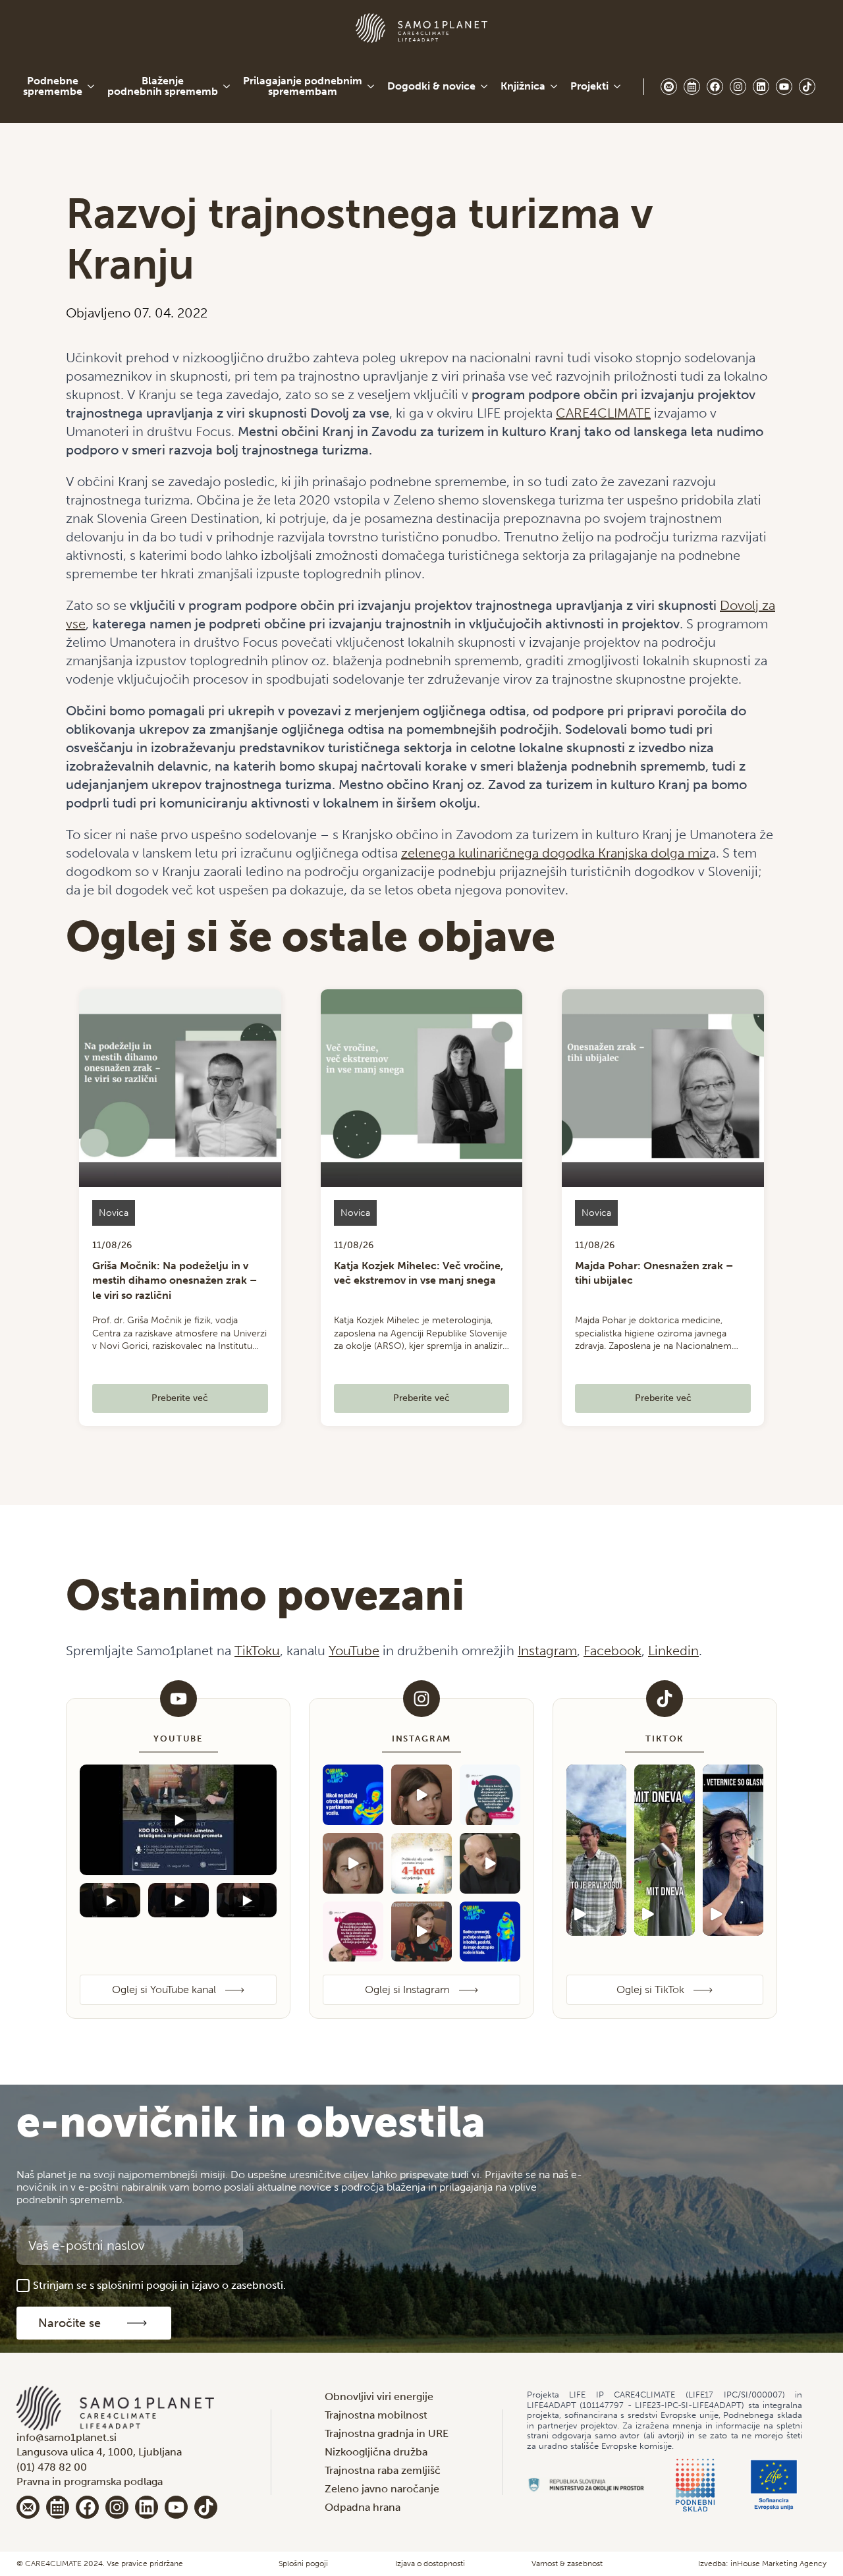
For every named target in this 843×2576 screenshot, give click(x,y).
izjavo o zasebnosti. (239, 2285)
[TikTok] (206, 2507)
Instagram (547, 1651)
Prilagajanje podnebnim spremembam (303, 86)
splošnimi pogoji (137, 2285)
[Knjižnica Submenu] (555, 86)
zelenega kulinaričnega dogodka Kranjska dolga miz (555, 853)
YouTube (354, 1651)
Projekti (589, 86)
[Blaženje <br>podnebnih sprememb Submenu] (227, 86)
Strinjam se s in (159, 2285)
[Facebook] (87, 2507)
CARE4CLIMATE (603, 413)
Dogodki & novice (431, 86)
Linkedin (673, 1651)
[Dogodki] (58, 2507)
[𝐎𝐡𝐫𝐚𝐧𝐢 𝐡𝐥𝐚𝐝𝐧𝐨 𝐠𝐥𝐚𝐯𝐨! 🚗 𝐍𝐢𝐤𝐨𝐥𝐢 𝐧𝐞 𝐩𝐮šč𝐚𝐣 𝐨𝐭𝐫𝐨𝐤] (353, 1795)
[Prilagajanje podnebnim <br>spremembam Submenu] (371, 86)
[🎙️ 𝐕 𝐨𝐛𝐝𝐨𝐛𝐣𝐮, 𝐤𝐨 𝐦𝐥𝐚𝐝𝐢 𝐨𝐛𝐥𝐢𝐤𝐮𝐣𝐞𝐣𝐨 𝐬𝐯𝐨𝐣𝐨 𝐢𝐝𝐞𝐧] (421, 1795)
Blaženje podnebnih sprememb (163, 86)
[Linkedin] (147, 2507)
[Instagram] (117, 2507)
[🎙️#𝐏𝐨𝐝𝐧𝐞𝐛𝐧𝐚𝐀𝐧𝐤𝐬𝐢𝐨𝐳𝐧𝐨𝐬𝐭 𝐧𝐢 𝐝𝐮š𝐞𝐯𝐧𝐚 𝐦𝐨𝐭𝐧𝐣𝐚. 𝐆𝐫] (421, 1932)
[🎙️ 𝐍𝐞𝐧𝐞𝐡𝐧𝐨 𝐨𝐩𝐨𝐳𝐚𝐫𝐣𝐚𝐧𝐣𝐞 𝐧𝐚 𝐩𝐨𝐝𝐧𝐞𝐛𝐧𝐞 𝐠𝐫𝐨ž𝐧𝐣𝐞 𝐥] (490, 1863)
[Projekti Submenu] (618, 86)
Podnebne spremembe (53, 86)
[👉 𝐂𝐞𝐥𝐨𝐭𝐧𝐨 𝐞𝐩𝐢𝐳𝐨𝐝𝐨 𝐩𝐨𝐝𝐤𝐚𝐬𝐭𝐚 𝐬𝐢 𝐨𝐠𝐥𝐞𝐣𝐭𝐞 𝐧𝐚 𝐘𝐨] (353, 1932)
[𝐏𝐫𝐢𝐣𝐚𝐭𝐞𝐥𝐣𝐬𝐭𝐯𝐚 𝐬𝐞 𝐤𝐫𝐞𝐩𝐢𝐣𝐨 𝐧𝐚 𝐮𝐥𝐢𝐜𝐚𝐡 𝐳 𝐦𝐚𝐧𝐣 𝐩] (421, 1863)
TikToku (257, 1651)
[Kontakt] (28, 2507)
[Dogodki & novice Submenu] (485, 86)
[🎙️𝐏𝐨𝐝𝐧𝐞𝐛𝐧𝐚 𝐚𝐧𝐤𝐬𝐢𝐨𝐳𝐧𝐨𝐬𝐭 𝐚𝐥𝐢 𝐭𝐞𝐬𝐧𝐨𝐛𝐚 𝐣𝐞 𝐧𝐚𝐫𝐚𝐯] (353, 1863)
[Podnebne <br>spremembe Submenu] (92, 86)
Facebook (612, 1651)
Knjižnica (523, 86)
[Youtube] (176, 2507)
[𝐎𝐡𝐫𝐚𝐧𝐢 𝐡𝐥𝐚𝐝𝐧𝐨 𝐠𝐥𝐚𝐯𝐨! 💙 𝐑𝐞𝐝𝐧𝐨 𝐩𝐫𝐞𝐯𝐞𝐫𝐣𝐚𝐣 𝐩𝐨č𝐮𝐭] (490, 1932)
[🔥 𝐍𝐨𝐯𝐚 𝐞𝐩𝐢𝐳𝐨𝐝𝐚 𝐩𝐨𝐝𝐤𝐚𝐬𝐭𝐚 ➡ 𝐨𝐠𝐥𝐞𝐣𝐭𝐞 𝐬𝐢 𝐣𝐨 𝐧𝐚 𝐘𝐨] (490, 1795)
